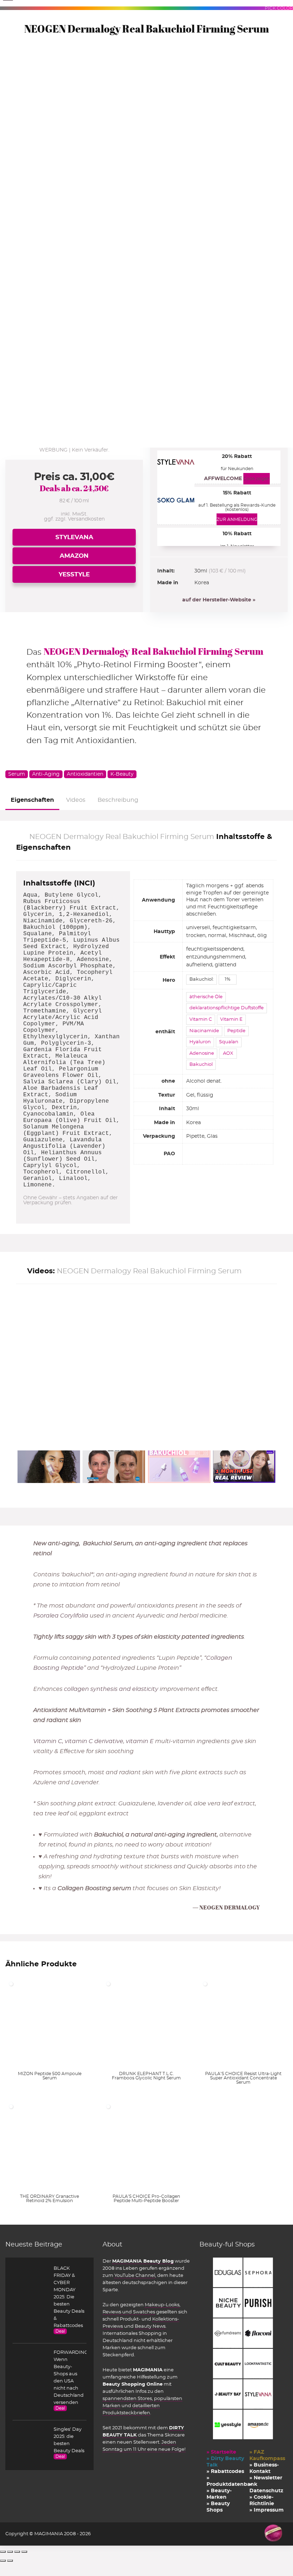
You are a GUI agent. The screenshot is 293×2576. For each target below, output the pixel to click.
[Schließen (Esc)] (24, 2552)
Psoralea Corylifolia (61, 1616)
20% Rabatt (237, 457)
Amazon (74, 556)
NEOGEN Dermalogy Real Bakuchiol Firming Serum (153, 651)
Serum (17, 774)
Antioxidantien (85, 774)
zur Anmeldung (237, 519)
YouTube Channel (135, 2275)
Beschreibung (118, 800)
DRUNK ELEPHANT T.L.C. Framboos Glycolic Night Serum (146, 2076)
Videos (76, 800)
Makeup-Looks (162, 2305)
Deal (60, 2331)
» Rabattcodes (225, 2472)
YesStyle (74, 574)
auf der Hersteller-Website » (219, 600)
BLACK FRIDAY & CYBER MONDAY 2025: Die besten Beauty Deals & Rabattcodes (69, 2297)
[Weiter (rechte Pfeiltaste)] (10, 2561)
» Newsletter (266, 2478)
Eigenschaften (32, 800)
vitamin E (140, 1741)
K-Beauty (122, 774)
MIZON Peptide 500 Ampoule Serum (50, 2076)
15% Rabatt (237, 493)
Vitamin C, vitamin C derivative (78, 1741)
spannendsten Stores (127, 2399)
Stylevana (74, 537)
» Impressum (267, 2510)
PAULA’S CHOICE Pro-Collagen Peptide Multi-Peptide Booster (146, 2199)
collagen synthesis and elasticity (111, 1689)
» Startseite (221, 2452)
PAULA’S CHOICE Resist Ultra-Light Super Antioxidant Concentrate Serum (243, 2078)
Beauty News (150, 2326)
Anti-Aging (46, 774)
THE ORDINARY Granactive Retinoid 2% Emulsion (49, 2199)
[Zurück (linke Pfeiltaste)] (3, 2561)
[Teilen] (17, 2552)
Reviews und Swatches (129, 2312)
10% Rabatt (237, 534)
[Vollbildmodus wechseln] (10, 2552)
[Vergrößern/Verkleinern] (3, 2552)
